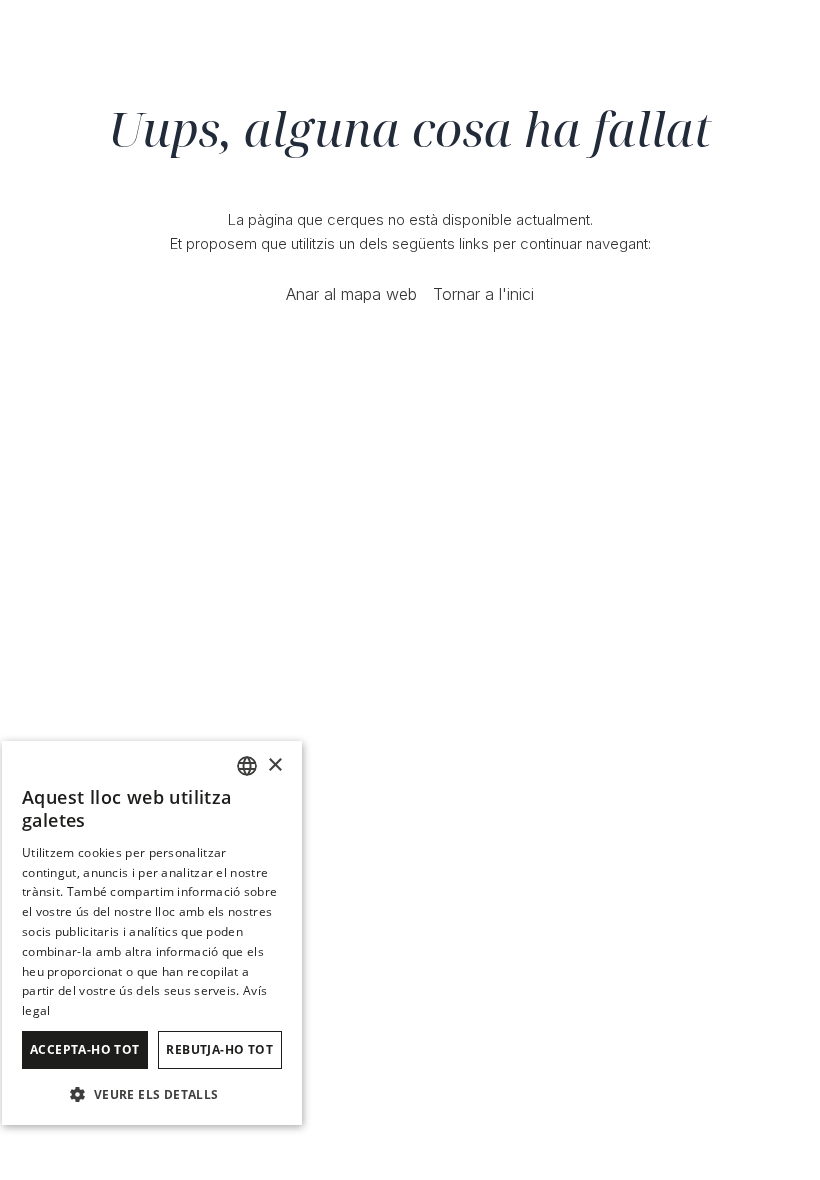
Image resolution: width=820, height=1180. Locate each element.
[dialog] (152, 933)
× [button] (274, 765)
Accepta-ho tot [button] (85, 1049)
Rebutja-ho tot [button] (219, 1049)
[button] (152, 1093)
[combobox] (247, 766)
